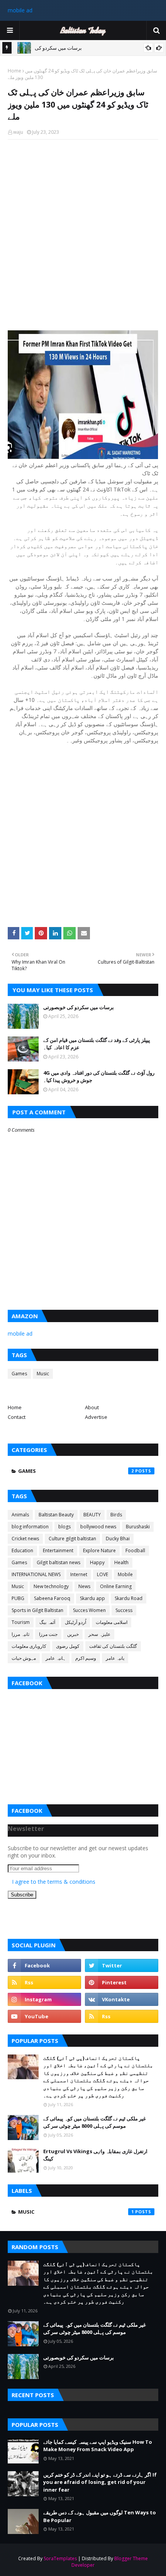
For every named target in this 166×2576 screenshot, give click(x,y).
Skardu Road (129, 1598)
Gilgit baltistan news (58, 1562)
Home (14, 71)
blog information (30, 1527)
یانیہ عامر (115, 1658)
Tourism (21, 1622)
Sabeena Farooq (52, 1598)
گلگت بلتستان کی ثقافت (113, 1646)
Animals (20, 1515)
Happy (97, 1562)
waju (18, 132)
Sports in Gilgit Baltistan (37, 1610)
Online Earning (116, 1586)
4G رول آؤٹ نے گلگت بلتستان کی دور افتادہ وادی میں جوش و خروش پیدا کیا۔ (99, 1077)
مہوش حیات (24, 1658)
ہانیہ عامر (56, 1658)
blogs (64, 1527)
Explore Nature (99, 1550)
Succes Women (89, 1610)
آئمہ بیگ (47, 1622)
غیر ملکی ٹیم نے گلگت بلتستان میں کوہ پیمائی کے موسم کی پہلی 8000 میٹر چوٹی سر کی (95, 2122)
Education (22, 1550)
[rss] (44, 1982)
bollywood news (98, 1527)
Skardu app (92, 1598)
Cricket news (25, 1539)
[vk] (122, 1999)
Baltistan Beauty (56, 1515)
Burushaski (138, 1527)
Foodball (135, 1550)
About (92, 1407)
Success (124, 1610)
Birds (116, 1515)
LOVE (102, 1574)
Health (121, 1562)
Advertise (96, 1417)
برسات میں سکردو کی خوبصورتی (79, 1007)
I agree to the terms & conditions (54, 1882)
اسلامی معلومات (112, 1622)
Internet (79, 1574)
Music (43, 1374)
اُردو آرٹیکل (75, 1622)
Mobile (125, 1574)
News (84, 1586)
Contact (17, 1417)
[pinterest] (122, 1982)
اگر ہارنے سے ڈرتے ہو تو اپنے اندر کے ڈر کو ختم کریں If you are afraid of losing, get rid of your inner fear (100, 2482)
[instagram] (44, 1999)
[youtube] (44, 2016)
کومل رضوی (68, 1646)
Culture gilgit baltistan (72, 1539)
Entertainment (58, 1550)
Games (19, 1374)
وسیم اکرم (86, 1658)
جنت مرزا (48, 1634)
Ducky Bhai (118, 1539)
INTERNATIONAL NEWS (36, 1574)
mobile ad (20, 10)
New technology (51, 1586)
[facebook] (44, 1965)
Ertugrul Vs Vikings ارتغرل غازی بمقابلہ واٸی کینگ (95, 2155)
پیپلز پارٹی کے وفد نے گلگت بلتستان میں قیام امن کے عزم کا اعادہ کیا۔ (97, 1044)
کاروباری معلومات (29, 1646)
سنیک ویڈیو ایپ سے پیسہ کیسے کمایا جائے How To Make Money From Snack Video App (98, 2446)
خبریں (73, 1634)
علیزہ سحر (99, 1634)
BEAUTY (92, 1515)
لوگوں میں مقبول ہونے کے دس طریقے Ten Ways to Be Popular (100, 2516)
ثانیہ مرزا (20, 1634)
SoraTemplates (60, 2558)
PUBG (18, 1598)
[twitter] (122, 1965)
